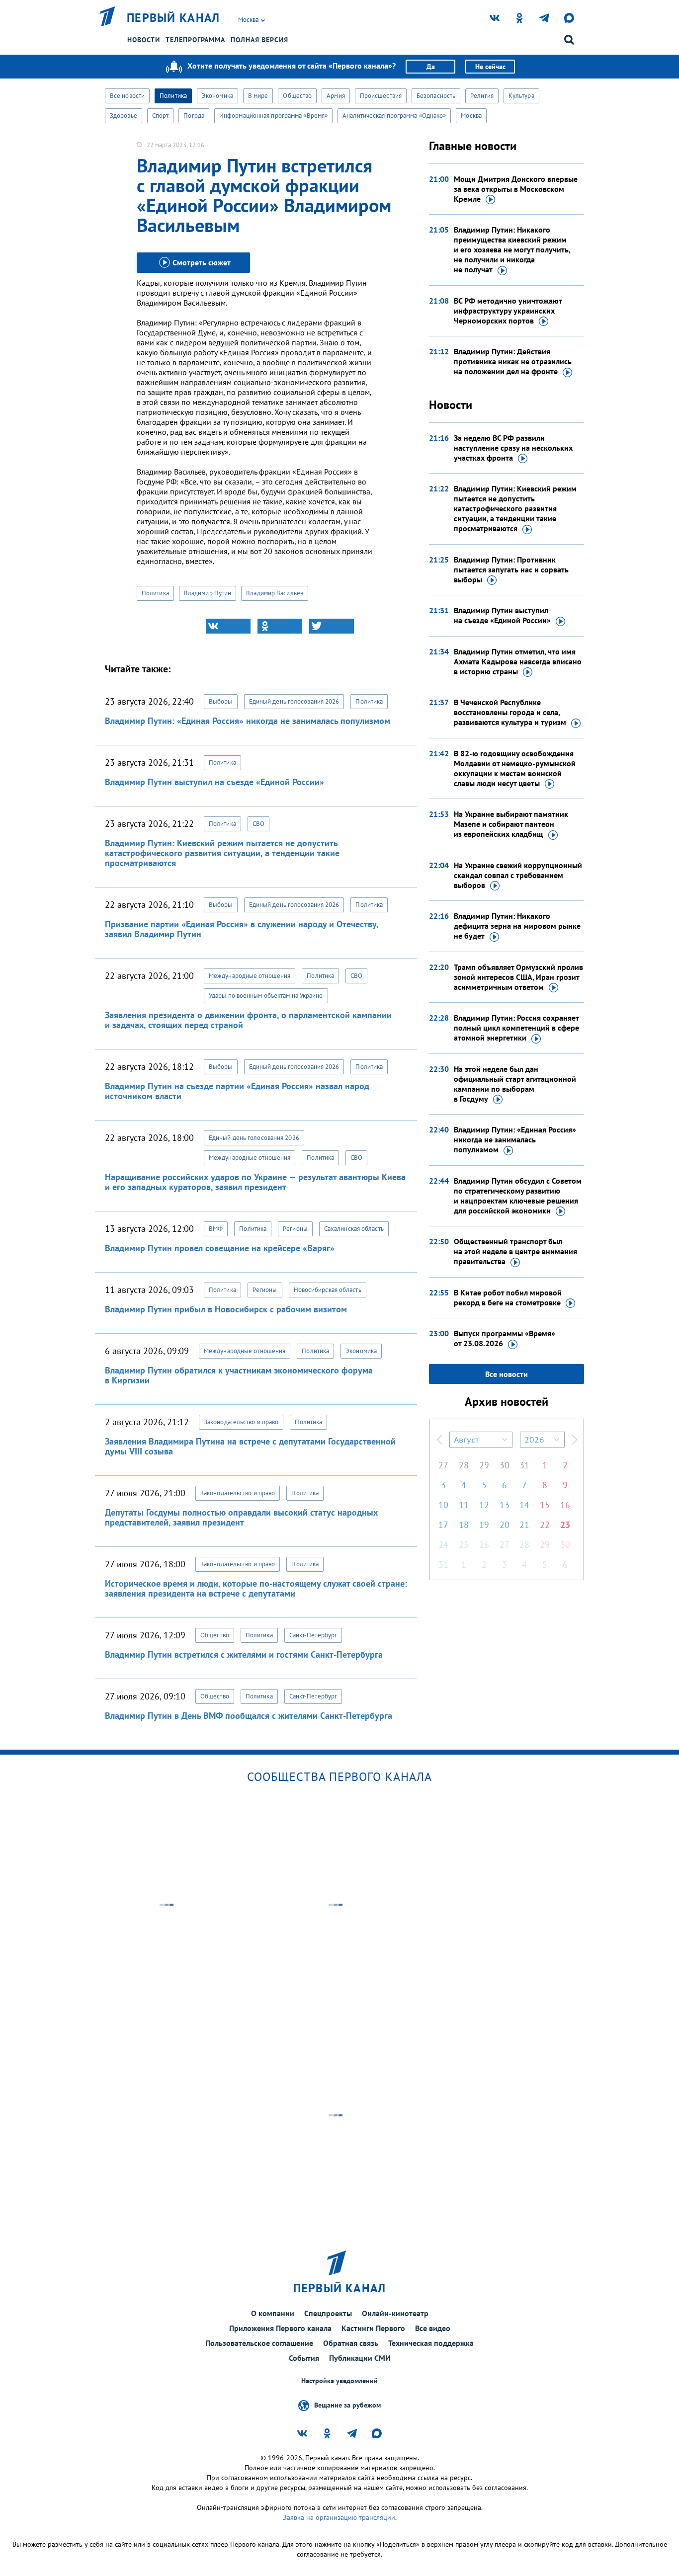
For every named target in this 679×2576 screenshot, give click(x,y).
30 (505, 1465)
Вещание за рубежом (347, 2405)
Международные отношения (250, 976)
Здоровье (124, 116)
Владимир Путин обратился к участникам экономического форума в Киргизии (239, 1375)
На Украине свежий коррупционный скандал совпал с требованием (518, 875)
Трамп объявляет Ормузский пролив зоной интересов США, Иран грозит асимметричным (518, 977)
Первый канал (173, 18)
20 (505, 1525)
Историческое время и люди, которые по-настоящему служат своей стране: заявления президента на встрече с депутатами (256, 1588)
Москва (471, 116)
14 (524, 1505)
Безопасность (436, 96)
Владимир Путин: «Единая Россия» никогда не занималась (515, 1139)
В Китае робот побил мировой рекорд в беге (508, 1297)
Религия (482, 96)
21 (524, 1525)
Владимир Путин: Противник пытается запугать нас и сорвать (511, 569)
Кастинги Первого (373, 2328)
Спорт (161, 116)
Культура (521, 96)
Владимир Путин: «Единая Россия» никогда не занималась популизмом (248, 721)
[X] (332, 626)
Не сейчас (490, 67)
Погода (194, 116)
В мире (258, 96)
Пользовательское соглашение (259, 2343)
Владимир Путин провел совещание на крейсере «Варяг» (220, 1248)
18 (464, 1525)
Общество (297, 96)
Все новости (127, 96)
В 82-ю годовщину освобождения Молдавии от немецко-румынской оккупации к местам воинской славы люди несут (515, 768)
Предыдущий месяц (439, 1440)
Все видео (433, 2328)
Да (431, 67)
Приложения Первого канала (280, 2328)
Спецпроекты (328, 2313)
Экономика (217, 96)
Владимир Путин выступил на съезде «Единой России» (214, 782)
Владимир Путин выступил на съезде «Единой (502, 615)
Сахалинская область (354, 1229)
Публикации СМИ (360, 2358)
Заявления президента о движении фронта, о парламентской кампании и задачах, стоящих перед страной (248, 1020)
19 (484, 1525)
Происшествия (381, 96)
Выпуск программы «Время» (505, 1338)
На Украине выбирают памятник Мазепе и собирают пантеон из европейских (511, 824)
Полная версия (259, 40)
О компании (273, 2313)
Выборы (221, 701)
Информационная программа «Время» (273, 116)
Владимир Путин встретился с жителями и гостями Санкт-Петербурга (244, 1654)
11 (464, 1505)
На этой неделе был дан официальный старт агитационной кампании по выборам (515, 1084)
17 (443, 1525)
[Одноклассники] (280, 626)
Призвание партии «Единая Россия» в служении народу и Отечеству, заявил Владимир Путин (242, 929)
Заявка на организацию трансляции (339, 2517)
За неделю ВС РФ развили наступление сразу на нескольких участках (513, 448)
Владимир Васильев (275, 593)
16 (565, 1505)
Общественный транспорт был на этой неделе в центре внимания (515, 1251)
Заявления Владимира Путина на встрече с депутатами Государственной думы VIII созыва (250, 1446)
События (304, 2358)
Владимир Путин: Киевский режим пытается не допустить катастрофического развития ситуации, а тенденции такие (515, 508)
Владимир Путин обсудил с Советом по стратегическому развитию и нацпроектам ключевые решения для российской (518, 1196)
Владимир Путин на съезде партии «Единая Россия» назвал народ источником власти (237, 1091)
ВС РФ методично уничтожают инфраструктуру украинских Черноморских (508, 311)
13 (505, 1505)
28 (464, 1465)
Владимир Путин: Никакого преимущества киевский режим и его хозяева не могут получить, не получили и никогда (512, 249)
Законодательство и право (241, 1422)
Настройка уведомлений (339, 2381)
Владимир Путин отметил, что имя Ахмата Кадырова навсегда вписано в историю (518, 661)
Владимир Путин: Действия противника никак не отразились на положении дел (513, 361)
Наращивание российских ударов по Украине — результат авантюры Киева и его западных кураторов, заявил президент (255, 1182)
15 (545, 1505)
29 (484, 1465)
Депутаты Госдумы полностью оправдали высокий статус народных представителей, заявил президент (241, 1517)
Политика (173, 96)
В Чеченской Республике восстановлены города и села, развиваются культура (510, 712)
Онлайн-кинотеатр (395, 2313)
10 (443, 1505)
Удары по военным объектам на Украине (266, 996)
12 (484, 1505)
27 (443, 1465)
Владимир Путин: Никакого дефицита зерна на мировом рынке (517, 926)
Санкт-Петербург (313, 1635)
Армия (336, 96)
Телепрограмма (195, 40)
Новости (144, 40)
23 (565, 1525)
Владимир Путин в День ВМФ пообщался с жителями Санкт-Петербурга (249, 1716)
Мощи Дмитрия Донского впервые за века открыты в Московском (516, 189)
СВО (258, 824)
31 (524, 1465)
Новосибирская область (328, 1290)
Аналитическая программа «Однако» (394, 116)
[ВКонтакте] (228, 626)
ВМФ (216, 1229)
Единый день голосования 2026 (294, 701)
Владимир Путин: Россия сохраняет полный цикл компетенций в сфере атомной (516, 1028)
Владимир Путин (208, 593)
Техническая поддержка (431, 2343)
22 (545, 1525)
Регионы (295, 1229)
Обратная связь (351, 2343)
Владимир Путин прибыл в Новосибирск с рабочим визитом (226, 1309)
